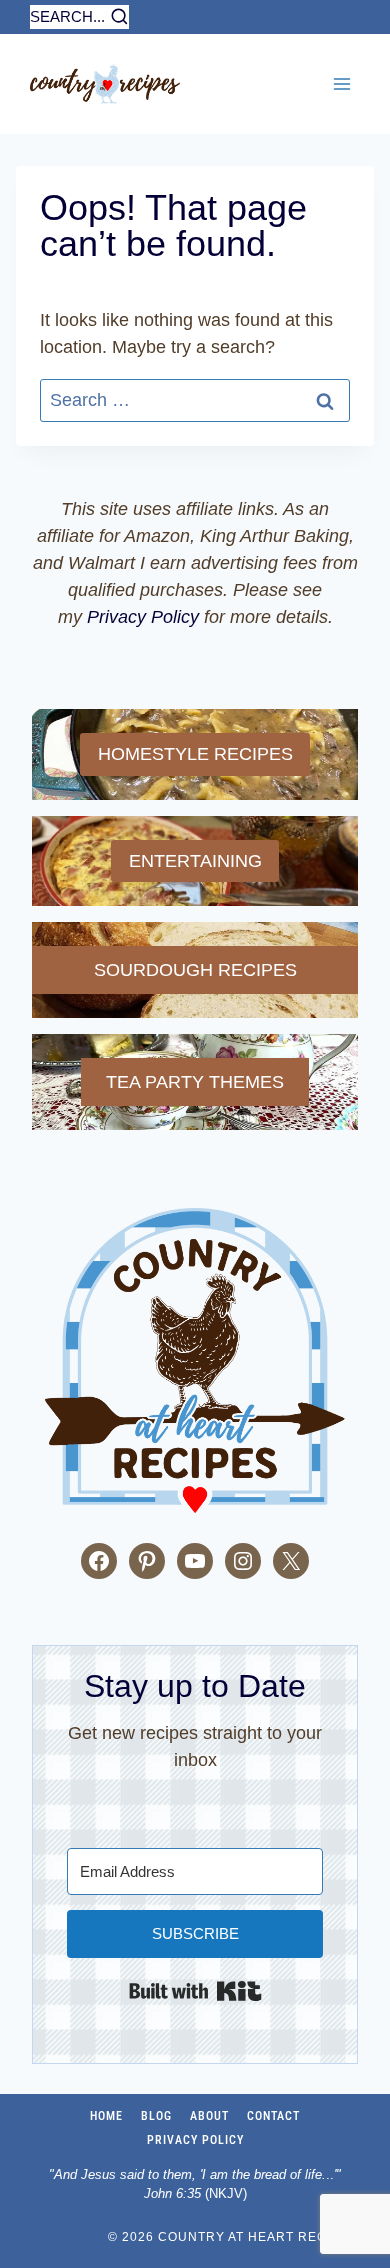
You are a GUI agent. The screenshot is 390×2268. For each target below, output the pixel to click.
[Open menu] (341, 83)
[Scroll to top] (19, 2233)
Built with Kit (195, 1991)
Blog (156, 2116)
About (209, 2116)
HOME (106, 2116)
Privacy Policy (143, 617)
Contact (273, 2116)
